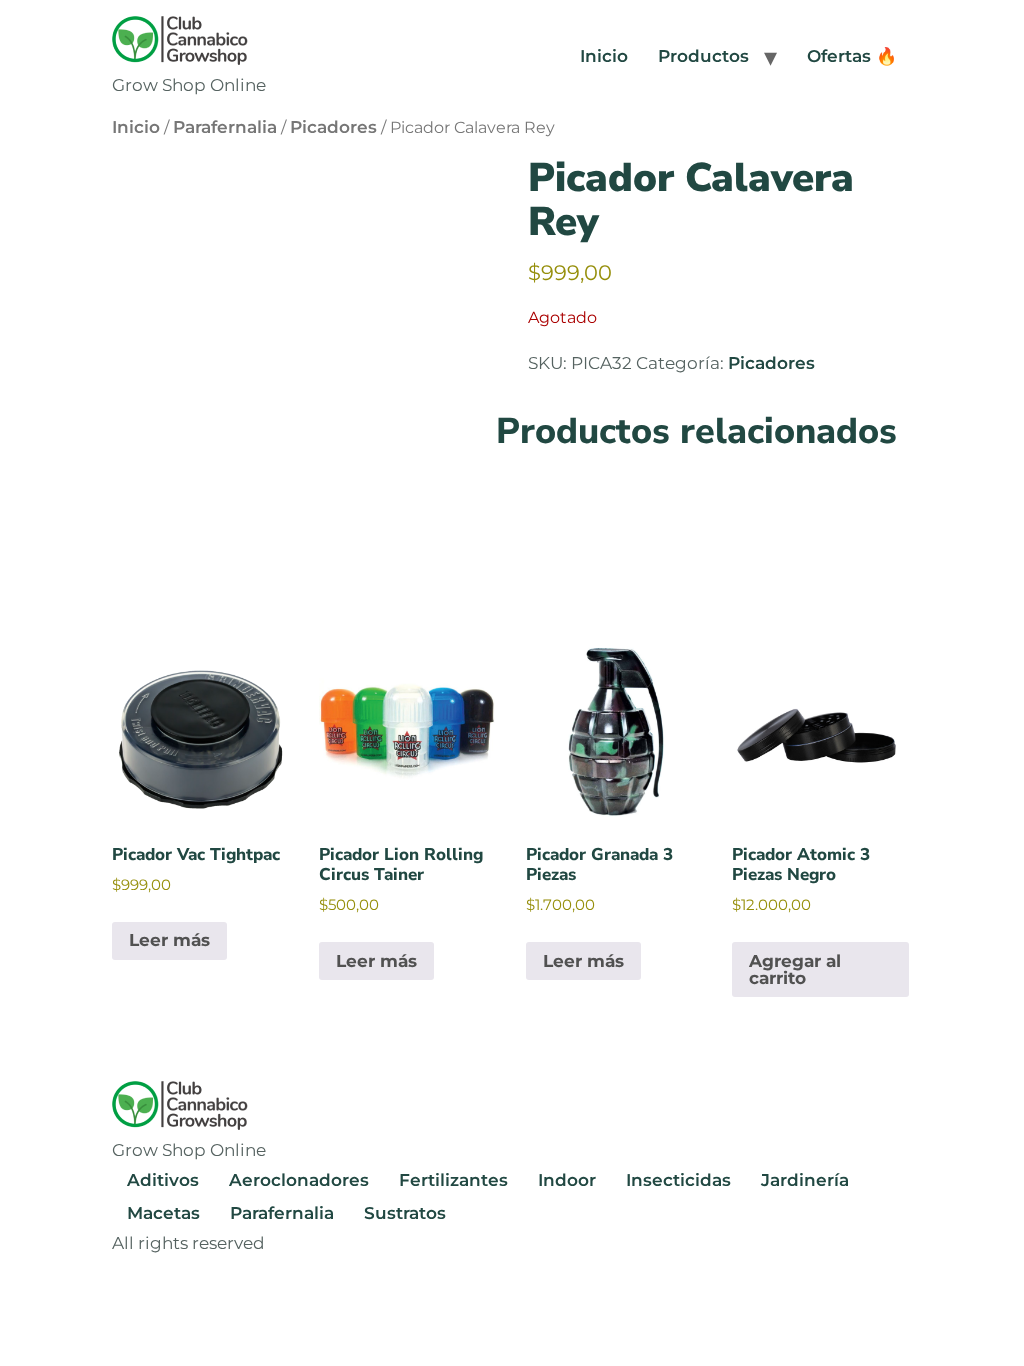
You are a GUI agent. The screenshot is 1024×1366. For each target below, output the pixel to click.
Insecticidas (678, 1180)
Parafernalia (225, 127)
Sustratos (405, 1213)
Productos (703, 56)
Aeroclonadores (299, 1180)
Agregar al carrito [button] (795, 969)
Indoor (567, 1180)
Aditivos (163, 1180)
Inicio (604, 56)
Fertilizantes (453, 1180)
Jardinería (805, 1180)
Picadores (333, 127)
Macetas (163, 1213)
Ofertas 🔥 (852, 56)
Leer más (169, 940)
